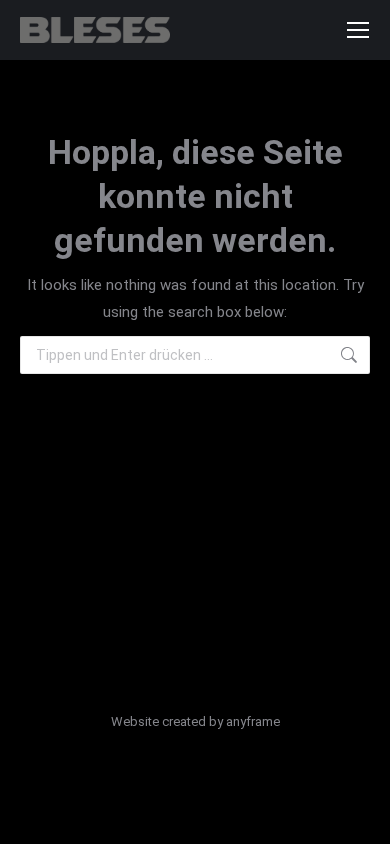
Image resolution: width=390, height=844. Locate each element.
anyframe (253, 721)
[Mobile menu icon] (358, 30)
